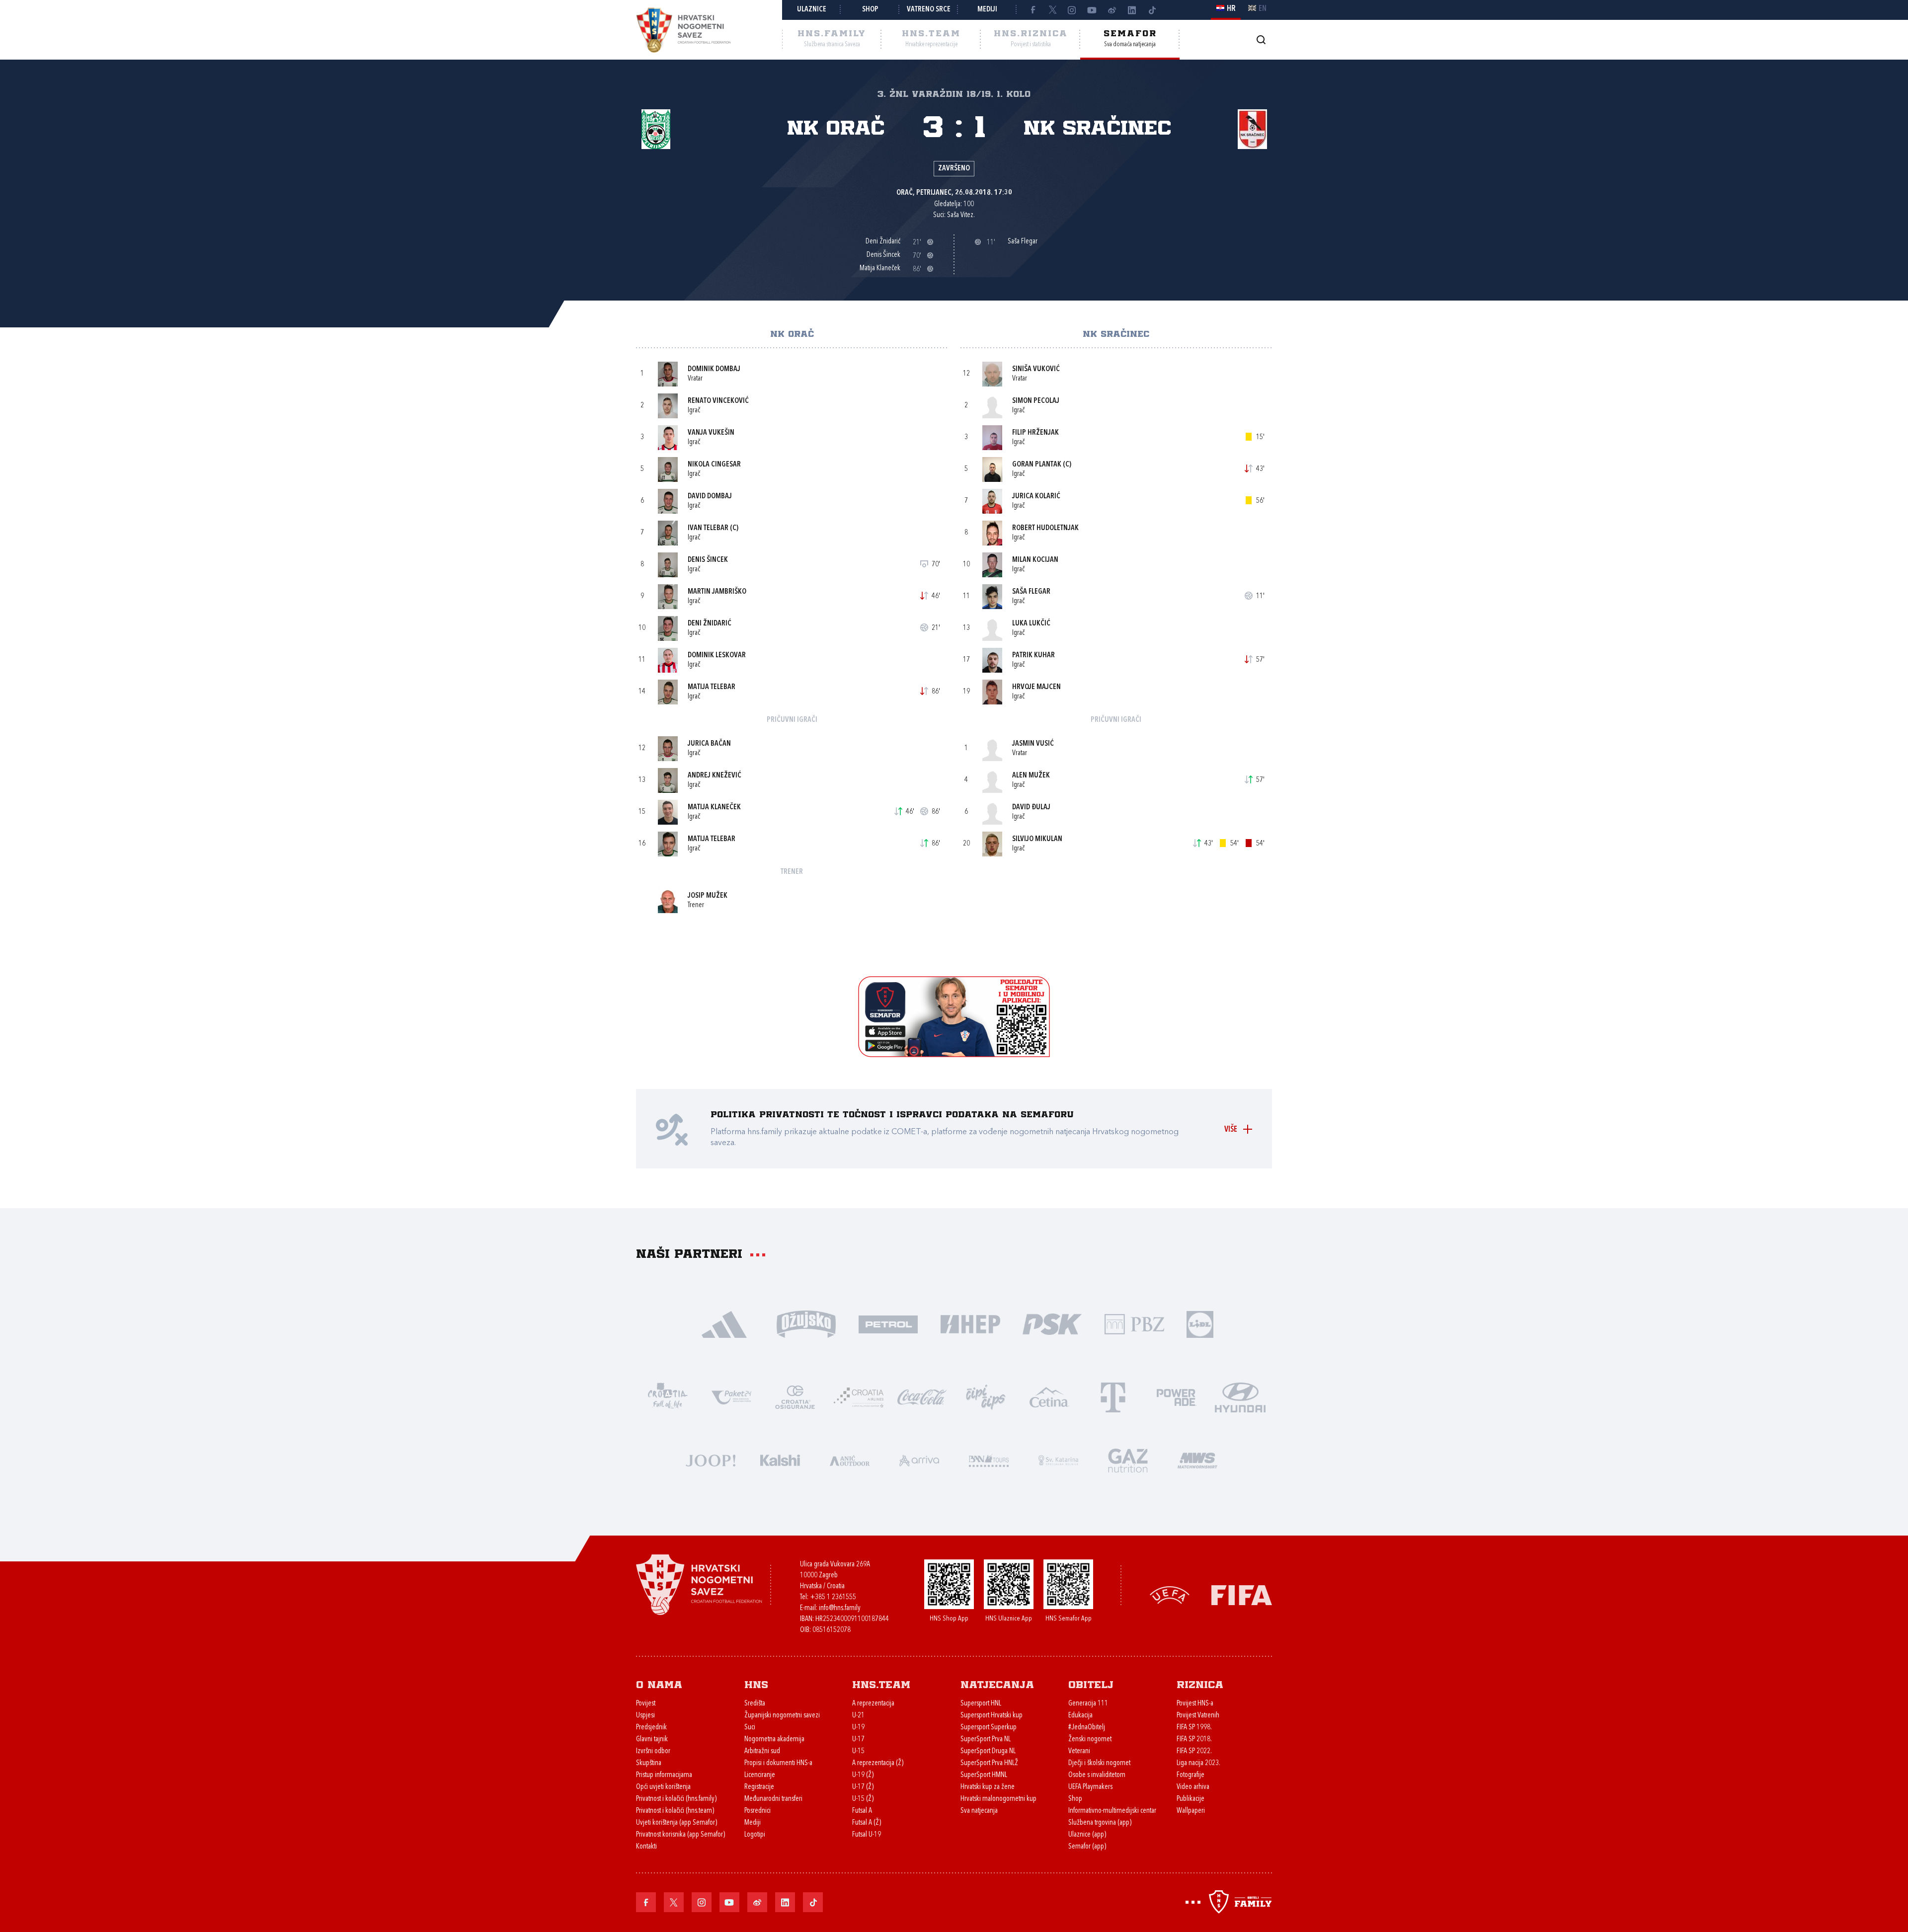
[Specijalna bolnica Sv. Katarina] (1058, 1459)
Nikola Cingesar (714, 465)
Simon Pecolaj (1036, 401)
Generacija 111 (1088, 1704)
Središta (755, 1704)
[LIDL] (1200, 1323)
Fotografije (1191, 1775)
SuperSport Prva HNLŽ (989, 1763)
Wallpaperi (1191, 1811)
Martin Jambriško (717, 592)
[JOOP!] (711, 1459)
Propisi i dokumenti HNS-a (778, 1763)
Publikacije (1191, 1799)
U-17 (858, 1739)
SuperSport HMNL (984, 1775)
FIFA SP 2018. (1194, 1739)
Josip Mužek (708, 896)
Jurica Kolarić (1036, 497)
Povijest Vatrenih (1198, 1716)
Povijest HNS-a (1195, 1704)
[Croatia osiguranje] (795, 1396)
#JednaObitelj (1087, 1728)
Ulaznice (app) (1087, 1835)
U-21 (858, 1716)
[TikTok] (1152, 10)
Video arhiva (1193, 1787)
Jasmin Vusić (1033, 744)
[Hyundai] (1240, 1396)
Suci (750, 1728)
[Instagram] (1072, 10)
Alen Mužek (1031, 776)
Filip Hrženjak (1035, 433)
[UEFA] (1170, 1594)
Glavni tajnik (652, 1739)
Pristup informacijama (664, 1775)
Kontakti (646, 1847)
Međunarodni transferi (773, 1799)
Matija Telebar (712, 687)
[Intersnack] (986, 1396)
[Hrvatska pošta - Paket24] (731, 1396)
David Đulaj (1031, 808)
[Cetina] (1049, 1396)
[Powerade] (1177, 1396)
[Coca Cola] (922, 1396)
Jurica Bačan (709, 744)
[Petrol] (888, 1323)
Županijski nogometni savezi (782, 1716)
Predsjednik (651, 1728)
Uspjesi (645, 1716)
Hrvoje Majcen (1036, 687)
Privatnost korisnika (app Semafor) (680, 1835)
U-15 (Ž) (863, 1799)
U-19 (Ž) (863, 1775)
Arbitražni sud (762, 1751)
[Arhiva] (1261, 39)
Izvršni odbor (653, 1751)
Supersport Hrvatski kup (992, 1716)
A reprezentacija (873, 1704)
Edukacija (1080, 1716)
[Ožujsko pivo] (806, 1323)
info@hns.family (840, 1608)
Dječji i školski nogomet (1099, 1763)
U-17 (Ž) (863, 1787)
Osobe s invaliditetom (1097, 1775)
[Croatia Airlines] (859, 1396)
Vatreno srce (929, 10)
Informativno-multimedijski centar (1112, 1811)
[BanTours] (989, 1459)
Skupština (649, 1763)
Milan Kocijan (1035, 560)
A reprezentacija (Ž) (878, 1763)
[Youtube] (1092, 10)
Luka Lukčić (1031, 624)
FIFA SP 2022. (1194, 1751)
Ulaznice (812, 10)
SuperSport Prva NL (986, 1739)
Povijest (646, 1704)
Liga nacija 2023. (1198, 1763)
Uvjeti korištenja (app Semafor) (676, 1823)
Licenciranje (760, 1775)
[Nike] (724, 1323)
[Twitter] (1052, 10)
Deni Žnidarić (710, 624)
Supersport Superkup (989, 1728)
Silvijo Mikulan (1037, 839)
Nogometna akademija (774, 1739)
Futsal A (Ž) (867, 1823)
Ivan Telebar (708, 528)
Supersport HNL (981, 1704)
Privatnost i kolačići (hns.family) (676, 1799)
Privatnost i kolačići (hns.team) (675, 1811)
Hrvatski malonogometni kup (998, 1799)
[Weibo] (1112, 10)
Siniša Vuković (1036, 369)
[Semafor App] (954, 1054)
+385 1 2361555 (833, 1597)
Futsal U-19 (867, 1835)
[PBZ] (1134, 1323)
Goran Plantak (1037, 465)
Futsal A (862, 1811)
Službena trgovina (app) (1100, 1823)
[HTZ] (668, 1396)
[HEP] (970, 1323)
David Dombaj (710, 497)
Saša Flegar (1031, 592)
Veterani (1079, 1751)
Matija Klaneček (714, 808)
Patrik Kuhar (1033, 656)
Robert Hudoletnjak (1045, 528)
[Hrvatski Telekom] (1113, 1396)
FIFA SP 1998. (1194, 1728)
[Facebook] (1033, 10)
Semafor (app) (1087, 1847)
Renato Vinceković (718, 401)
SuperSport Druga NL (988, 1751)
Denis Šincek (708, 560)
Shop (870, 10)
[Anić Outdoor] (850, 1459)
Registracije (759, 1787)
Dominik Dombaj (714, 369)
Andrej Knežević (715, 776)
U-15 (858, 1751)
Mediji (987, 10)
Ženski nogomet (1090, 1739)
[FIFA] (1242, 1594)
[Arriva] (919, 1459)
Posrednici (757, 1811)
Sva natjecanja (979, 1811)
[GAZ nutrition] (1128, 1459)
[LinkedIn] (1132, 10)
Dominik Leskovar (717, 656)
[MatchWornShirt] (1197, 1459)
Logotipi (755, 1835)
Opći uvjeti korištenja (663, 1787)
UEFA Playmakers (1090, 1787)
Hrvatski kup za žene (988, 1787)
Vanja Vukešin (711, 433)
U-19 (858, 1728)
